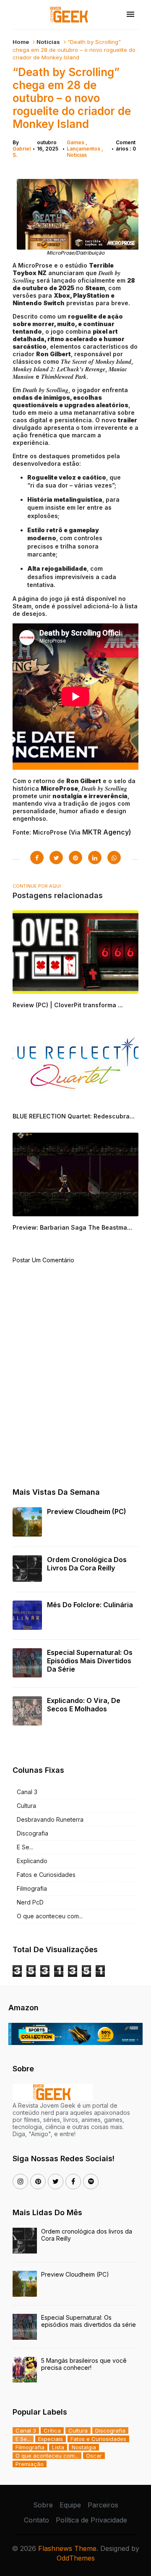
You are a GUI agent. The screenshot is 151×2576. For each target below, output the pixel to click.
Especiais (51, 2439)
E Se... (25, 1847)
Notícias (48, 42)
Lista (58, 2447)
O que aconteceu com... (50, 1916)
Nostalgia (84, 2447)
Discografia (33, 1833)
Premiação (30, 2464)
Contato (36, 2520)
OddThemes (76, 2558)
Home (21, 42)
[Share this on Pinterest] (75, 858)
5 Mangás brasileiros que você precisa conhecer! (84, 2364)
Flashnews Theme (67, 2548)
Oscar (94, 2456)
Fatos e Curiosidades (46, 1875)
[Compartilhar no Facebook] (37, 858)
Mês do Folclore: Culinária (90, 1605)
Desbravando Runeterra (50, 1819)
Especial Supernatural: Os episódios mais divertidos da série (90, 1661)
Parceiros (103, 2505)
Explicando (32, 1861)
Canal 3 (27, 1792)
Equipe (70, 2505)
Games (76, 142)
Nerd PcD (30, 1902)
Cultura (26, 1806)
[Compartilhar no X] (56, 858)
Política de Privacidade (91, 2520)
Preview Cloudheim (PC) (87, 1511)
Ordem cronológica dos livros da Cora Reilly (87, 1564)
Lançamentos (84, 149)
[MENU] (130, 15)
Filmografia (32, 1888)
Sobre (43, 2505)
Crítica (52, 2430)
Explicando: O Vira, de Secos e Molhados (84, 1705)
